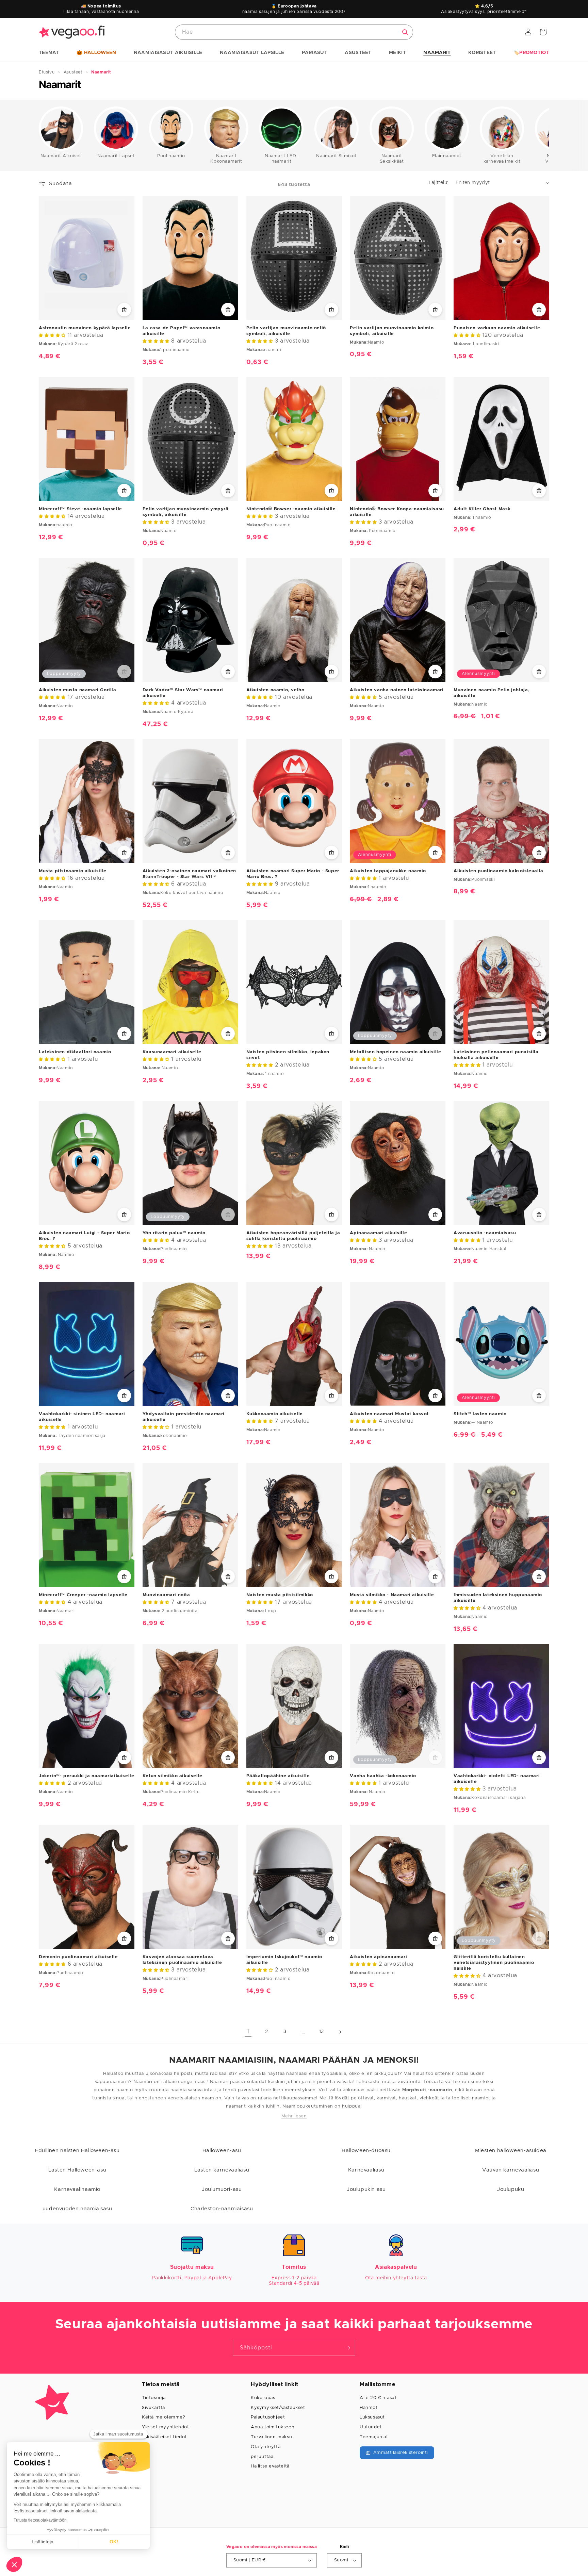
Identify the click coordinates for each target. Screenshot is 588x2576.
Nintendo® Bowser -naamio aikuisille (291, 509)
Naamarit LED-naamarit (281, 159)
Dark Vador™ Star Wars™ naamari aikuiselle (183, 693)
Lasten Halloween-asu (77, 2170)
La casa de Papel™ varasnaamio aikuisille (181, 331)
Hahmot (369, 2408)
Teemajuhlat (374, 2437)
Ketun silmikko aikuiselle (173, 1776)
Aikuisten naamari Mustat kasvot (389, 1414)
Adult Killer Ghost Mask (482, 509)
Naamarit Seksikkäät (392, 159)
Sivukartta (153, 2408)
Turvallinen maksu (271, 2437)
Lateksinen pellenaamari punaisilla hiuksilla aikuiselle (496, 1055)
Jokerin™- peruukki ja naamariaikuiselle (86, 1776)
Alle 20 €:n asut (378, 2398)
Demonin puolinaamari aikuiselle (78, 1957)
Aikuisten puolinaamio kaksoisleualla (499, 871)
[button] (49, 53)
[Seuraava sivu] (340, 2032)
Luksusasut (372, 2417)
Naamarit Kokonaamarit (226, 159)
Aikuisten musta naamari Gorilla (78, 690)
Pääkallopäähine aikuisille (278, 1776)
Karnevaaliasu (366, 2170)
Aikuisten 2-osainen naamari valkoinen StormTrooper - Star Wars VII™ (189, 874)
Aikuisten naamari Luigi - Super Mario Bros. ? (84, 1236)
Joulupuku (511, 2189)
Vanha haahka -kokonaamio (383, 1776)
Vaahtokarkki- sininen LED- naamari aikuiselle (82, 1417)
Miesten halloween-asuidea (511, 2151)
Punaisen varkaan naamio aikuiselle (497, 328)
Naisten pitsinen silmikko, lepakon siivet (288, 1055)
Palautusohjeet (268, 2417)
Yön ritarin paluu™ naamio (174, 1233)
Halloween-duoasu (366, 2151)
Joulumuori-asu (222, 2189)
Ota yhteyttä (266, 2447)
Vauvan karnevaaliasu (511, 2170)
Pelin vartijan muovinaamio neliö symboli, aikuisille (286, 331)
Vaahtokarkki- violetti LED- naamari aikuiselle (497, 1779)
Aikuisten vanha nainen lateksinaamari (397, 690)
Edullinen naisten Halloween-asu (77, 2151)
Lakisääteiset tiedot (164, 2437)
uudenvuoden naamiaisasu (77, 2209)
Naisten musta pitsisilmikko (280, 1595)
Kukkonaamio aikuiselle (275, 1414)
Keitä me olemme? (164, 2417)
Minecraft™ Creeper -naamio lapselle (83, 1595)
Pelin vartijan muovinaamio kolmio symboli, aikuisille (392, 331)
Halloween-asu (222, 2151)
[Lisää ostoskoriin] (124, 310)
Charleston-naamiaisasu (222, 2209)
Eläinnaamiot (447, 156)
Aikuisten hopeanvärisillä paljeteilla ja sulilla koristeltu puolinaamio (293, 1236)
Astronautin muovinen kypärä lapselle (85, 328)
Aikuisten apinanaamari (378, 1957)
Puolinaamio (171, 156)
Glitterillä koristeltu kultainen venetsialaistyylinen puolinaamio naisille (494, 1963)
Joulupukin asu (366, 2189)
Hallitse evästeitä (270, 2466)
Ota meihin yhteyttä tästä (396, 2278)
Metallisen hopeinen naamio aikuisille (395, 1052)
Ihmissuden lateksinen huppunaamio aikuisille (498, 1598)
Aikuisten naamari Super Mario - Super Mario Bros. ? (293, 874)
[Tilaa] (347, 2348)
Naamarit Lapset (116, 156)
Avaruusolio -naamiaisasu (485, 1233)
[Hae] (405, 32)
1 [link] (248, 2032)
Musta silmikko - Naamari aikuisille (392, 1595)
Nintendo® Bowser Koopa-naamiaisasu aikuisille (397, 512)
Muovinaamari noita (166, 1595)
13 (322, 2032)
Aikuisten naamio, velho (275, 690)
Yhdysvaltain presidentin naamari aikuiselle (184, 1417)
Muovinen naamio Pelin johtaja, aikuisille (492, 693)
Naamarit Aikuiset (61, 156)
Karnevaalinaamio (77, 2189)
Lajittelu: (439, 183)
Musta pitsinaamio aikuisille (73, 871)
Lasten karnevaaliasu (222, 2170)
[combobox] (294, 32)
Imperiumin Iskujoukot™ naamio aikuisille (284, 1960)
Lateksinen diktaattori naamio (75, 1052)
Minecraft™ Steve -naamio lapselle (80, 509)
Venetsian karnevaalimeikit (502, 159)
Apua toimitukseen (273, 2427)
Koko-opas (263, 2398)
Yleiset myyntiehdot (165, 2427)
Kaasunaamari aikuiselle (172, 1052)
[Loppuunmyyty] (124, 672)
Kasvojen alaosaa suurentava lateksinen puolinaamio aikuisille (182, 1960)
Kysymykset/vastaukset (278, 2408)
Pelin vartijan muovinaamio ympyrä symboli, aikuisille (186, 512)
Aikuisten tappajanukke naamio (388, 871)
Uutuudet (371, 2427)
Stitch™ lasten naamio (480, 1414)
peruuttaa (262, 2457)
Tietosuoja (154, 2398)
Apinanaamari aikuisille (378, 1233)
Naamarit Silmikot (336, 156)
